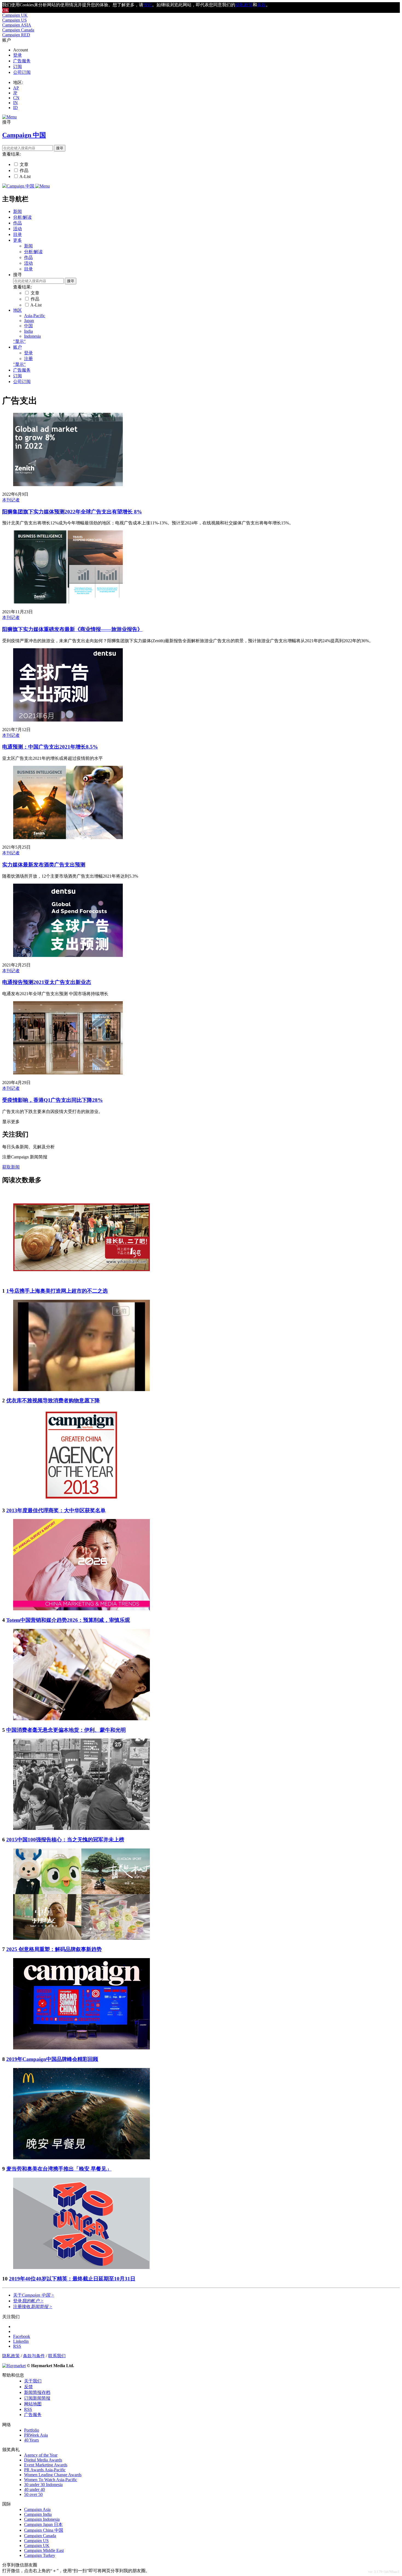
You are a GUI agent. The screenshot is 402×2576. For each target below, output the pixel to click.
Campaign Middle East (44, 2550)
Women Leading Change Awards (53, 2475)
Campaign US (14, 20)
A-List (25, 176)
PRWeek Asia (36, 2435)
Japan (29, 321)
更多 (18, 240)
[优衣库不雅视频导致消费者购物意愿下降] (81, 1390)
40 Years (31, 2440)
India (28, 331)
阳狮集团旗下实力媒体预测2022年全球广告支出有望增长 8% (72, 512)
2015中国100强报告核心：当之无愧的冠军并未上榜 (65, 1840)
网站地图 (33, 2404)
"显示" (19, 341)
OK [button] (5, 10)
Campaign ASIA (17, 25)
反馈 (28, 2387)
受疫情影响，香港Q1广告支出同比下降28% (53, 1100)
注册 (28, 359)
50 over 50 (33, 2494)
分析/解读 (22, 217)
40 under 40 (34, 2489)
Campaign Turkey (40, 2555)
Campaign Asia (37, 2509)
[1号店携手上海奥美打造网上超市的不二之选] (81, 1280)
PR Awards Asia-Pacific (45, 2470)
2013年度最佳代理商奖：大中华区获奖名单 (56, 1510)
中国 (28, 326)
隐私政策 (11, 2356)
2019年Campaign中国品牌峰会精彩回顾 (52, 2059)
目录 (18, 234)
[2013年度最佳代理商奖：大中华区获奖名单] (81, 1499)
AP (16, 88)
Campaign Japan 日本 (43, 2524)
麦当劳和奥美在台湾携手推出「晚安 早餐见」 (59, 2169)
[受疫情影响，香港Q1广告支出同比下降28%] (68, 1073)
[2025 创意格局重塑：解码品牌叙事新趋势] (81, 1938)
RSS (28, 2409)
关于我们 (33, 2381)
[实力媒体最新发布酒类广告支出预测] (68, 838)
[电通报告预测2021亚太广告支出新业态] (68, 955)
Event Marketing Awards (46, 2465)
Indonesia (32, 336)
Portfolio (32, 2430)
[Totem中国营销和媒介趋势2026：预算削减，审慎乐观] (81, 1609)
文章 (24, 164)
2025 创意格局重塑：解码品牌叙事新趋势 (54, 1949)
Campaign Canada (18, 30)
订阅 (18, 67)
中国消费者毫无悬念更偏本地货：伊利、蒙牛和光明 (66, 1730)
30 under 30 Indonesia (43, 2485)
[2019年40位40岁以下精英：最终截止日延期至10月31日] (81, 2267)
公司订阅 (22, 72)
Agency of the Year (41, 2455)
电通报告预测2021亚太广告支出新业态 (47, 982)
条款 (261, 5)
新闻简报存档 (37, 2392)
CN (16, 98)
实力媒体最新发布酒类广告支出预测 (44, 865)
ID (15, 108)
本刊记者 (11, 500)
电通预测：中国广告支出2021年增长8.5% (50, 747)
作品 (24, 170)
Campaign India (38, 2514)
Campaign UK (15, 15)
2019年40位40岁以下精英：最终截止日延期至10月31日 (72, 2279)
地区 (18, 310)
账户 (18, 347)
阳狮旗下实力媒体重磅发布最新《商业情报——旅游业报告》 (72, 629)
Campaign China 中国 (44, 2530)
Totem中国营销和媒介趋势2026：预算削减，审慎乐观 (68, 1620)
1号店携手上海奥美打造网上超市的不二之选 (57, 1291)
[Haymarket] (14, 2366)
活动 (18, 229)
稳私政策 (244, 5)
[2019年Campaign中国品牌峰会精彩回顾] (81, 2048)
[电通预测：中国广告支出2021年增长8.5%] (68, 720)
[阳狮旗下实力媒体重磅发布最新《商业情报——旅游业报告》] (68, 602)
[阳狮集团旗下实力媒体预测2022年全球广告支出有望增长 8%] (68, 485)
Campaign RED (16, 35)
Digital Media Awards (43, 2460)
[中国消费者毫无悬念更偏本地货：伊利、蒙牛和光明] (81, 1719)
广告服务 (22, 61)
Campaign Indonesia (42, 2519)
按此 (148, 5)
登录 (18, 55)
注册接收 (33, 2307)
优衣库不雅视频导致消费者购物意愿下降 (53, 1401)
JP (15, 93)
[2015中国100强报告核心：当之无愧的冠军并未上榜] (81, 1828)
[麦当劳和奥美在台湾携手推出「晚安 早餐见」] (81, 2158)
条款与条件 (34, 2356)
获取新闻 (11, 1167)
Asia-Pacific (35, 316)
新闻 (18, 211)
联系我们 (57, 2356)
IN (15, 103)
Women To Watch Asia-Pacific (51, 2480)
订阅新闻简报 (37, 2398)
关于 (34, 2295)
